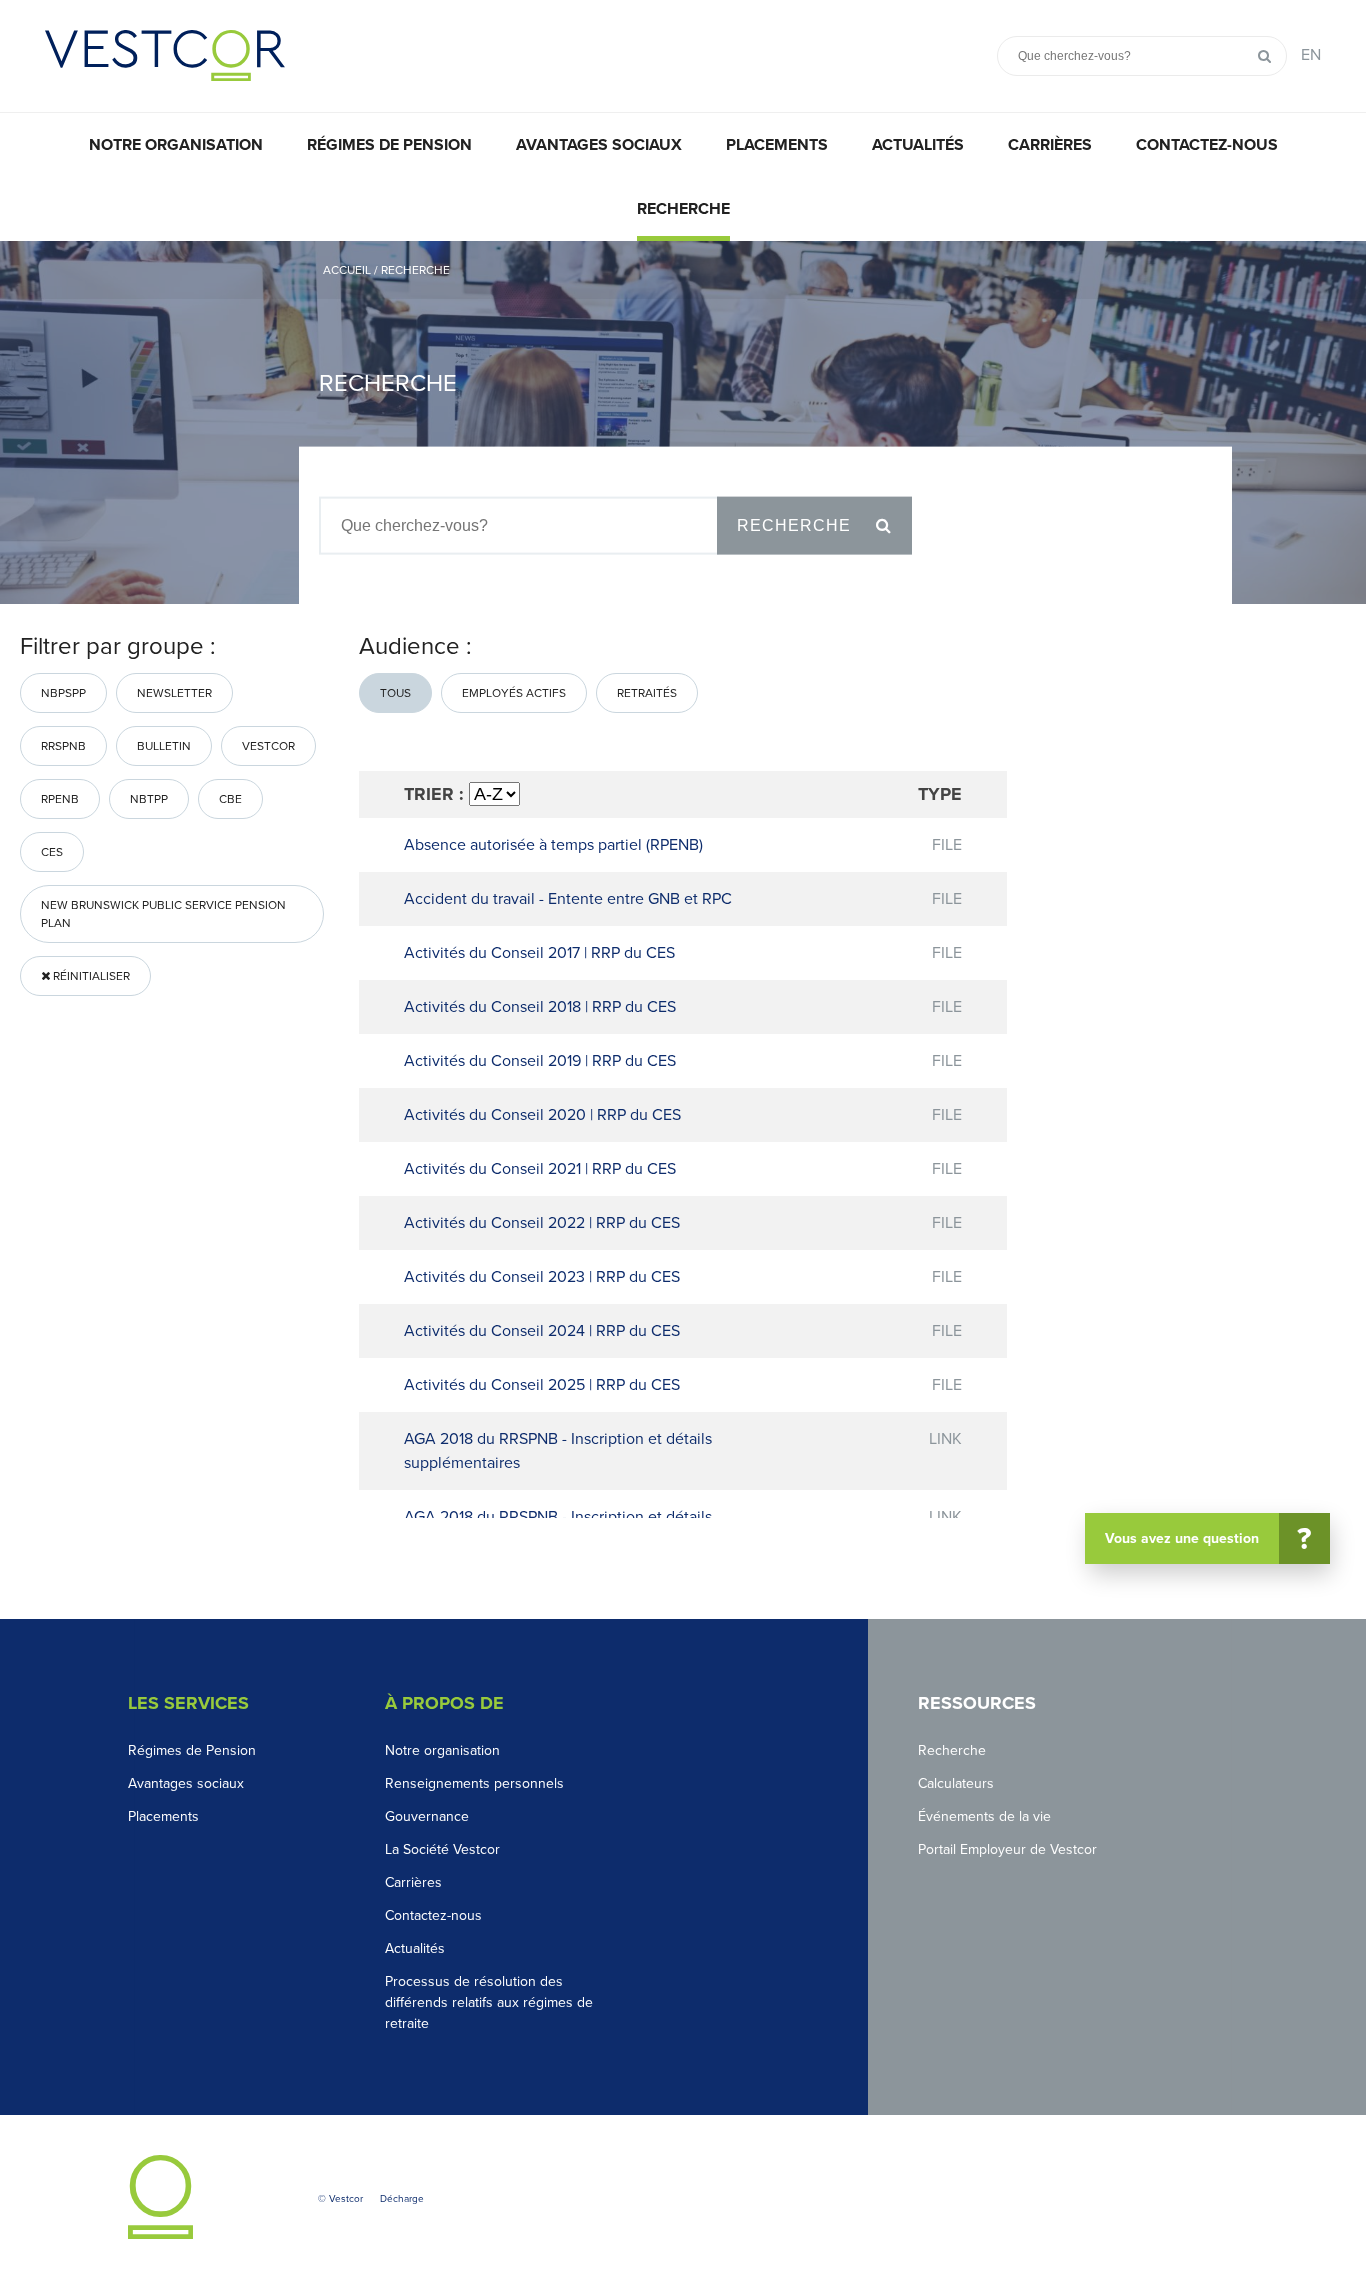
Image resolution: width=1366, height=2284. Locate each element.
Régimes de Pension (192, 1750)
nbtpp (149, 799)
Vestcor (268, 746)
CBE (230, 799)
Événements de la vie (984, 1816)
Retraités (647, 693)
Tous (395, 693)
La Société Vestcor (442, 1849)
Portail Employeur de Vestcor (1007, 1849)
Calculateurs (956, 1783)
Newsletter (174, 693)
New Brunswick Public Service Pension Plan (163, 914)
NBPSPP (63, 693)
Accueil (348, 270)
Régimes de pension (389, 145)
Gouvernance (427, 1816)
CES (52, 852)
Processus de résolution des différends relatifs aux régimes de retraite (489, 2002)
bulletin (164, 746)
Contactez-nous (1207, 145)
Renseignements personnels (474, 1783)
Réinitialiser (90, 976)
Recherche (683, 209)
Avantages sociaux (599, 145)
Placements (777, 145)
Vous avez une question (1208, 1539)
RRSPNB (63, 746)
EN (1311, 55)
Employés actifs (514, 693)
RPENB (60, 799)
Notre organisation (176, 145)
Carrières (1050, 145)
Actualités (918, 145)
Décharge (402, 2199)
